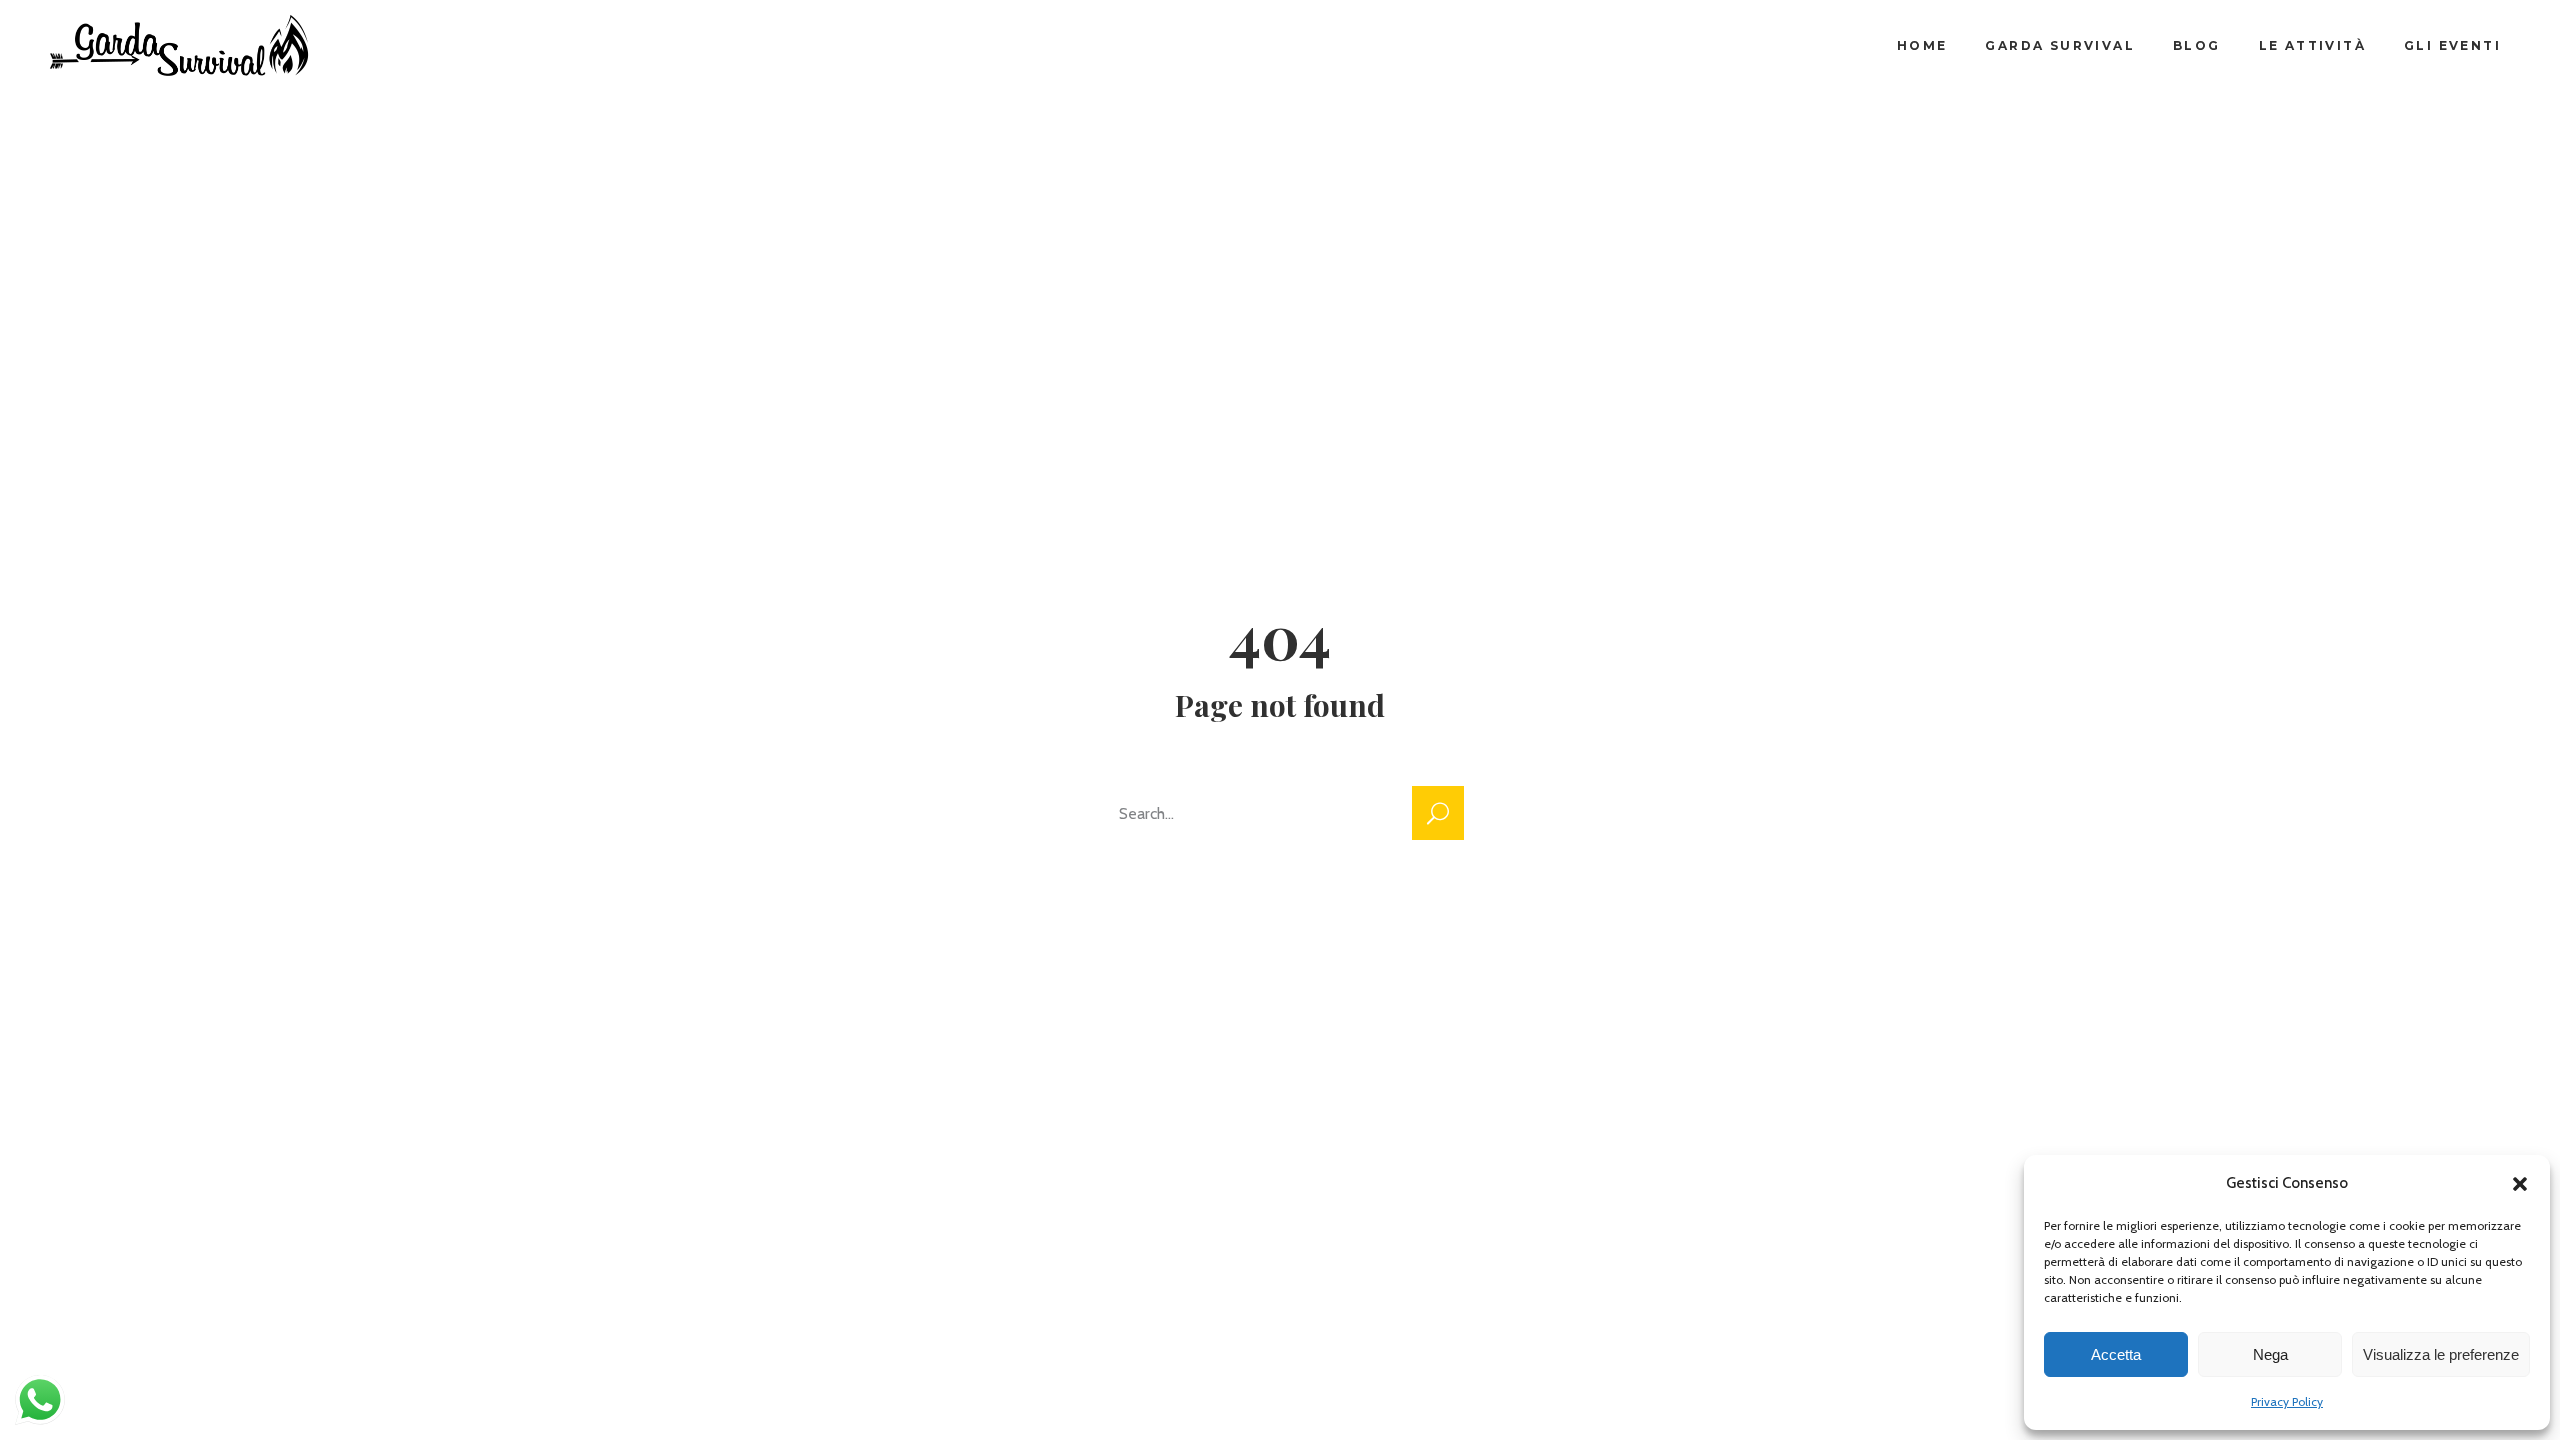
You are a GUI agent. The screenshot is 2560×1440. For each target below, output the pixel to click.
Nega (2270, 1354)
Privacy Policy (2287, 1401)
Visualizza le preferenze (2441, 1354)
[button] (2520, 1184)
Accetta (2116, 1354)
